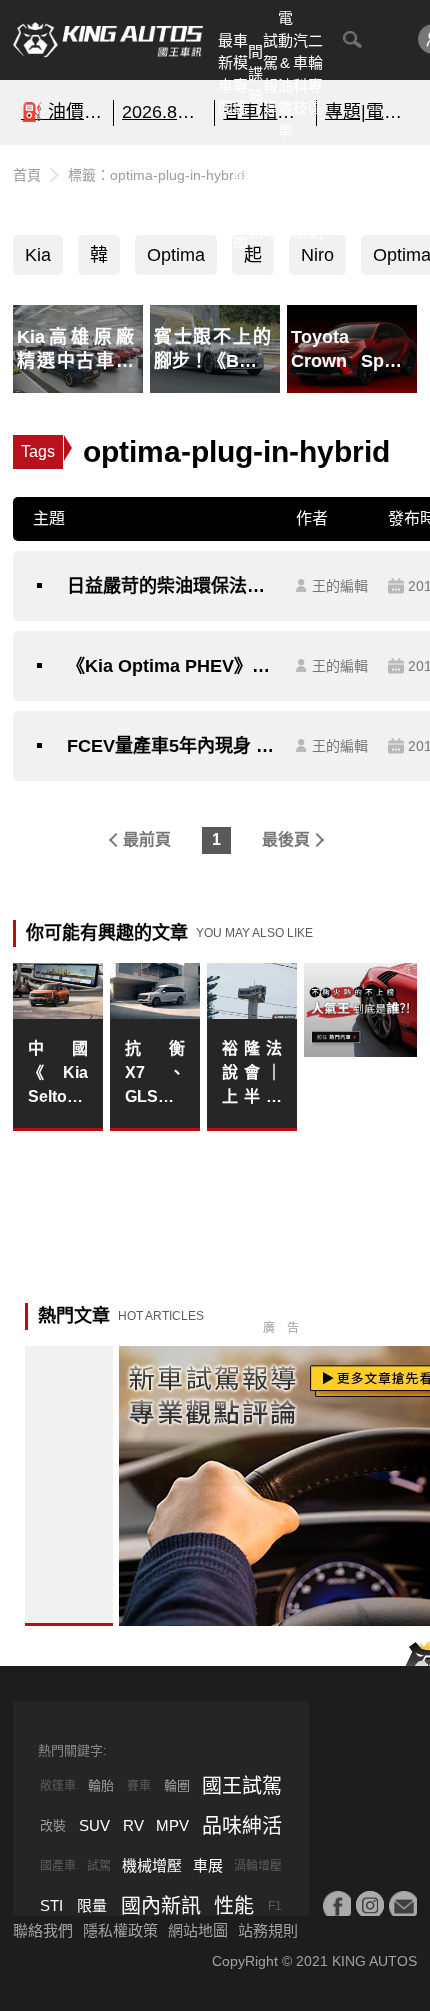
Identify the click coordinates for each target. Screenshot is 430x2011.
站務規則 (268, 1930)
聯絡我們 (43, 1930)
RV (133, 1825)
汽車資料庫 (240, 197)
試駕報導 (270, 74)
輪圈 (177, 1785)
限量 (92, 1905)
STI (51, 1905)
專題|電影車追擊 (367, 112)
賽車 (139, 1786)
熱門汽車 (225, 197)
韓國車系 (99, 260)
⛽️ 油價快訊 (63, 112)
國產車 (58, 1866)
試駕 (99, 1866)
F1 (275, 1906)
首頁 (27, 175)
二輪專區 (315, 74)
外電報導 (270, 197)
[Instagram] (370, 1905)
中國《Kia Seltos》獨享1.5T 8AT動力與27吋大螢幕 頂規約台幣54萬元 (58, 1074)
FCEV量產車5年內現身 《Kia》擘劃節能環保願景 (171, 746)
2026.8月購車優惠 (164, 112)
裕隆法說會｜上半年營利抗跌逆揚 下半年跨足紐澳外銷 (252, 1074)
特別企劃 (315, 197)
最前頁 (147, 839)
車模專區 (240, 74)
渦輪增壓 (258, 1866)
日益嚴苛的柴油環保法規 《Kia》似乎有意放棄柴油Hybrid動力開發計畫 (171, 586)
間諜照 (255, 74)
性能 (234, 1906)
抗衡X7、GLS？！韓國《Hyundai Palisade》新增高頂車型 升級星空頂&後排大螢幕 (155, 1074)
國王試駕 (242, 1786)
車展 (208, 1865)
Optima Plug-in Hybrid (176, 260)
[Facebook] (337, 1905)
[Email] (403, 1905)
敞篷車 (58, 1786)
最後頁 (286, 839)
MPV (172, 1825)
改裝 (53, 1825)
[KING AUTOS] (108, 40)
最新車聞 (225, 74)
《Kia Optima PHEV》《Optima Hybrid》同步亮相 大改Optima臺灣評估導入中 (171, 666)
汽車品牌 (285, 197)
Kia (38, 255)
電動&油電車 (285, 74)
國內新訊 (255, 197)
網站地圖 (198, 1930)
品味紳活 (300, 197)
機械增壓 (152, 1865)
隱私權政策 (120, 1930)
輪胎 (101, 1785)
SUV (94, 1825)
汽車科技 (300, 74)
